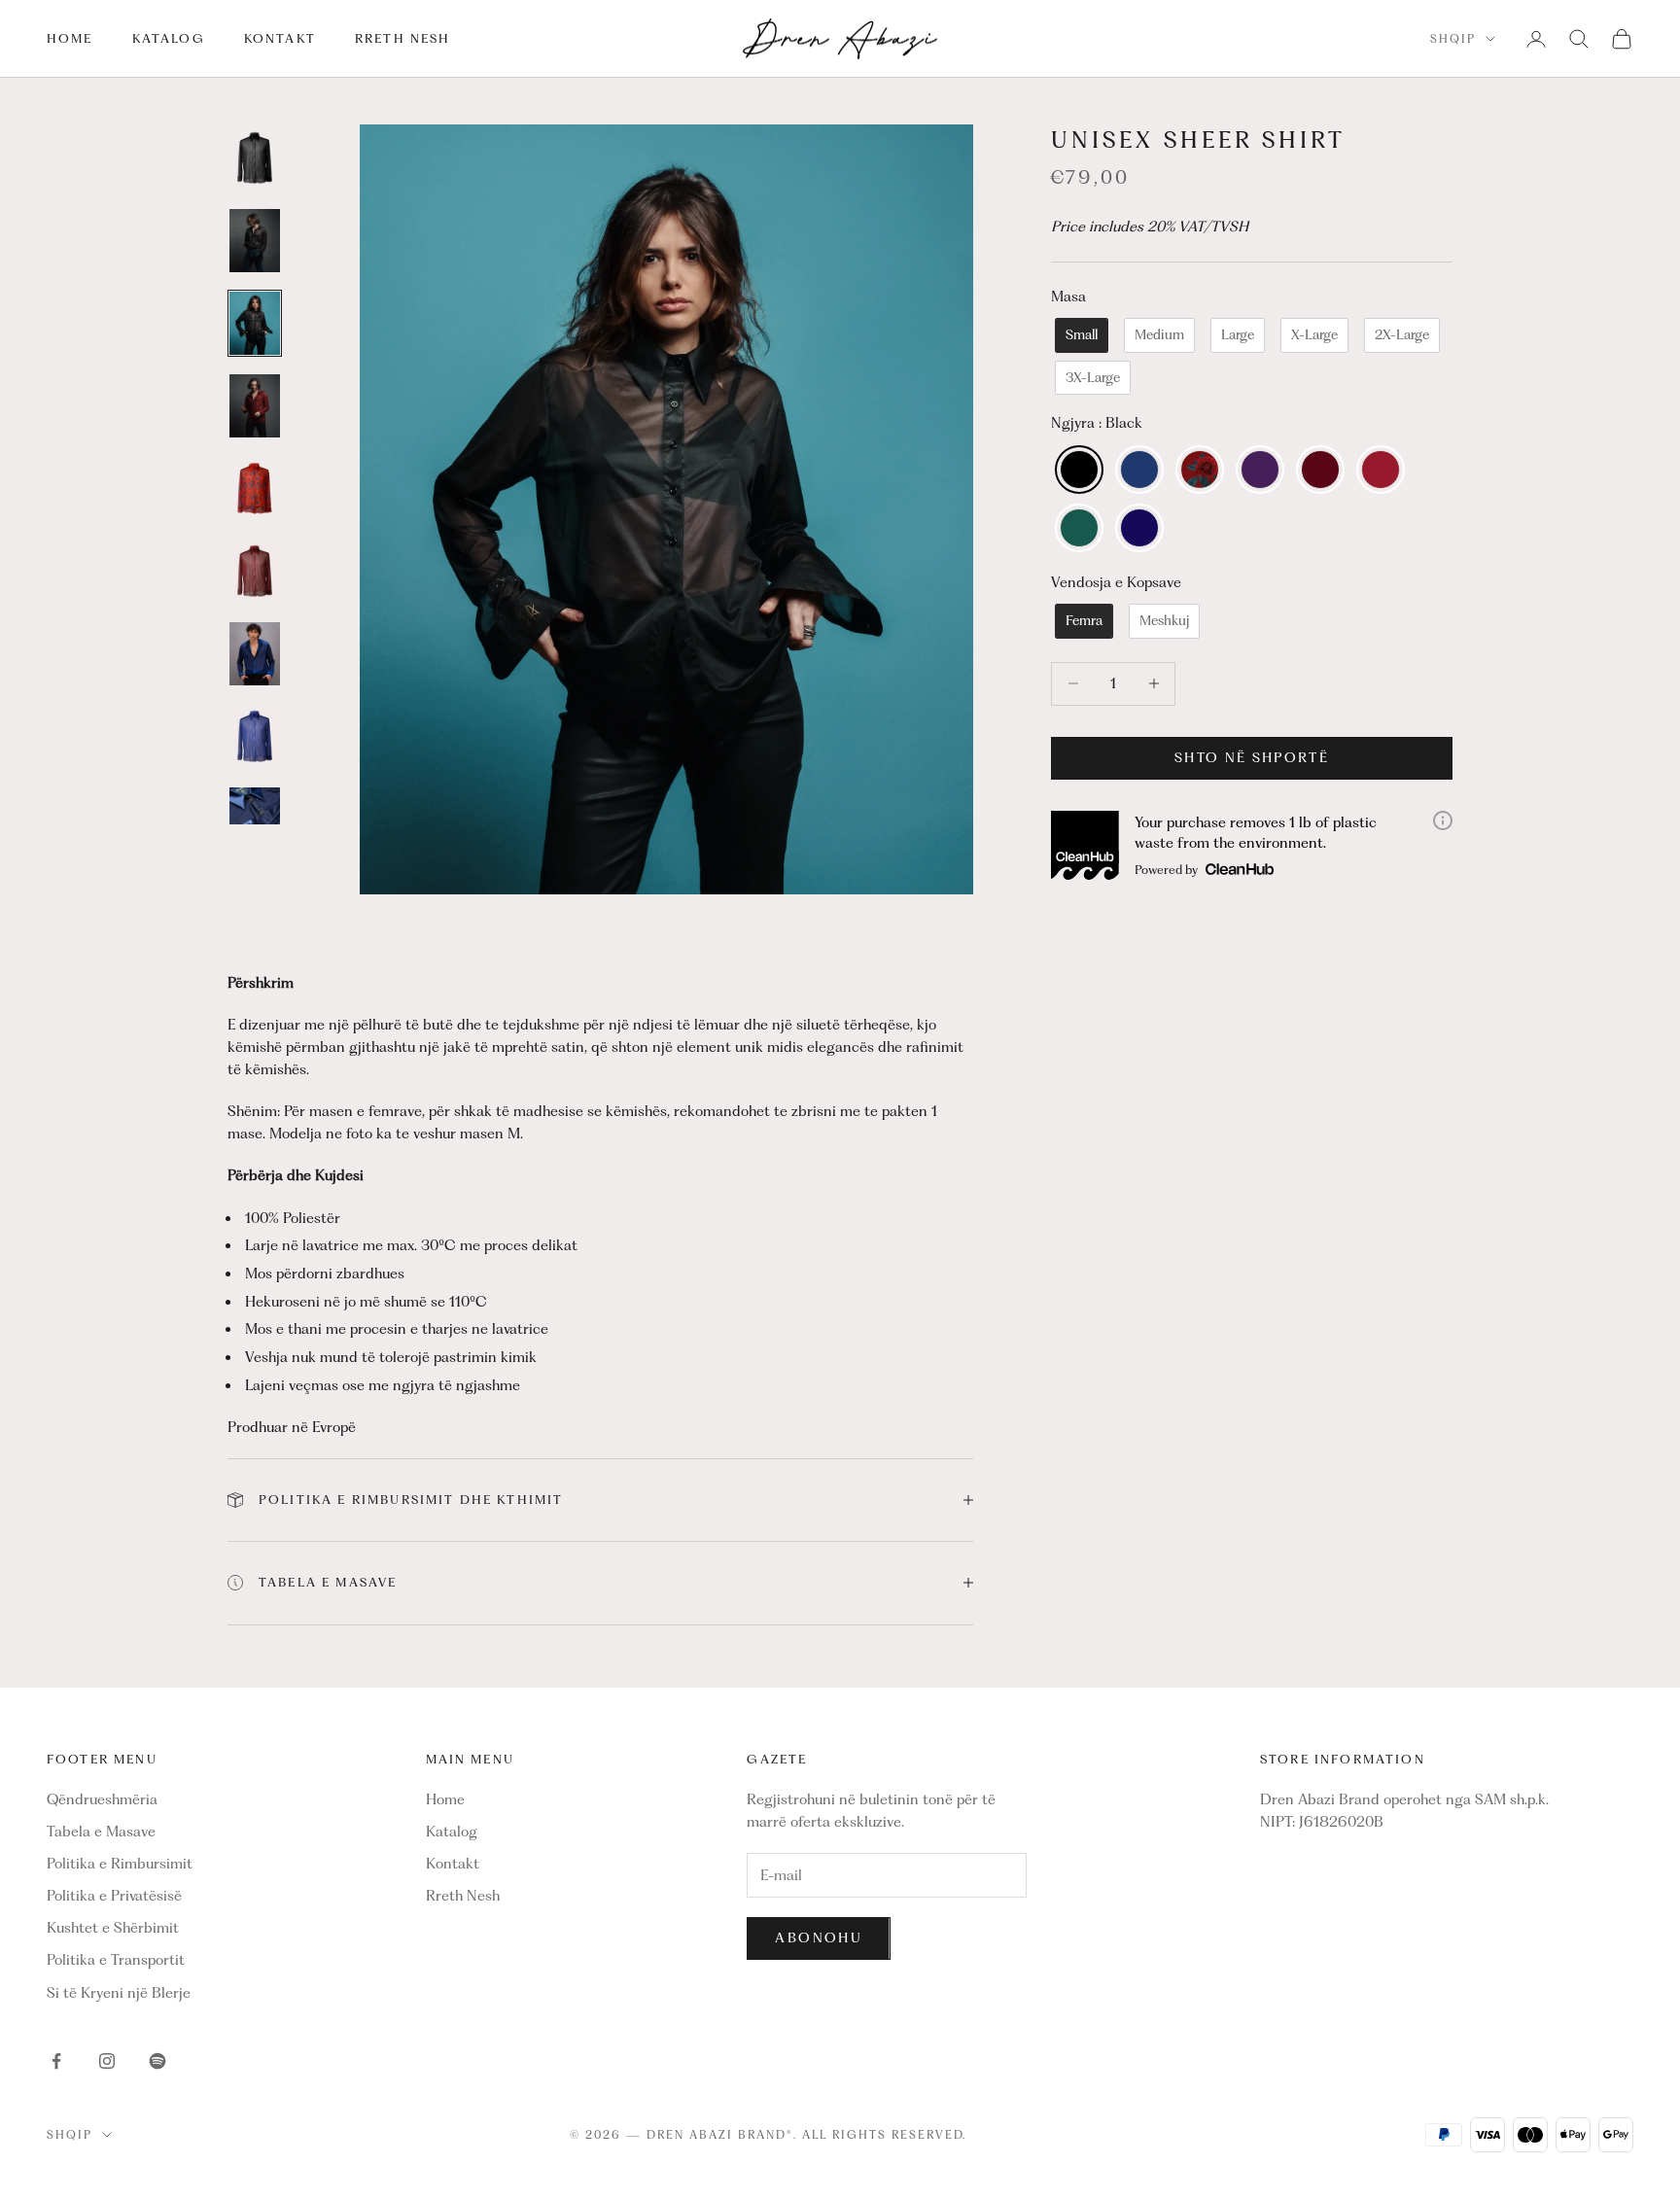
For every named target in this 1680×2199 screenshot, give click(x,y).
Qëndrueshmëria (102, 1799)
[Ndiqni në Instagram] (107, 2061)
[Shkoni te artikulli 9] (255, 819)
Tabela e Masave (101, 1832)
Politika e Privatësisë (114, 1896)
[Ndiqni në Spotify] (157, 2061)
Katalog (169, 38)
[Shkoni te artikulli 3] (255, 323)
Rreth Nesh (403, 38)
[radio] (1080, 335)
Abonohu (818, 1937)
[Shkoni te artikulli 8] (255, 736)
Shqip (1453, 39)
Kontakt (280, 38)
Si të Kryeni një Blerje (119, 1993)
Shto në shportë (1252, 757)
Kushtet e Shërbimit (113, 1928)
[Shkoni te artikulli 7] (255, 654)
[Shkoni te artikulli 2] (255, 241)
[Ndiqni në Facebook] (56, 2061)
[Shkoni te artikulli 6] (255, 571)
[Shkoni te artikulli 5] (255, 489)
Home (70, 38)
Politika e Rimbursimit (120, 1864)
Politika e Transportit (116, 1960)
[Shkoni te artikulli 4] (255, 406)
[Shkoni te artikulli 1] (255, 158)
